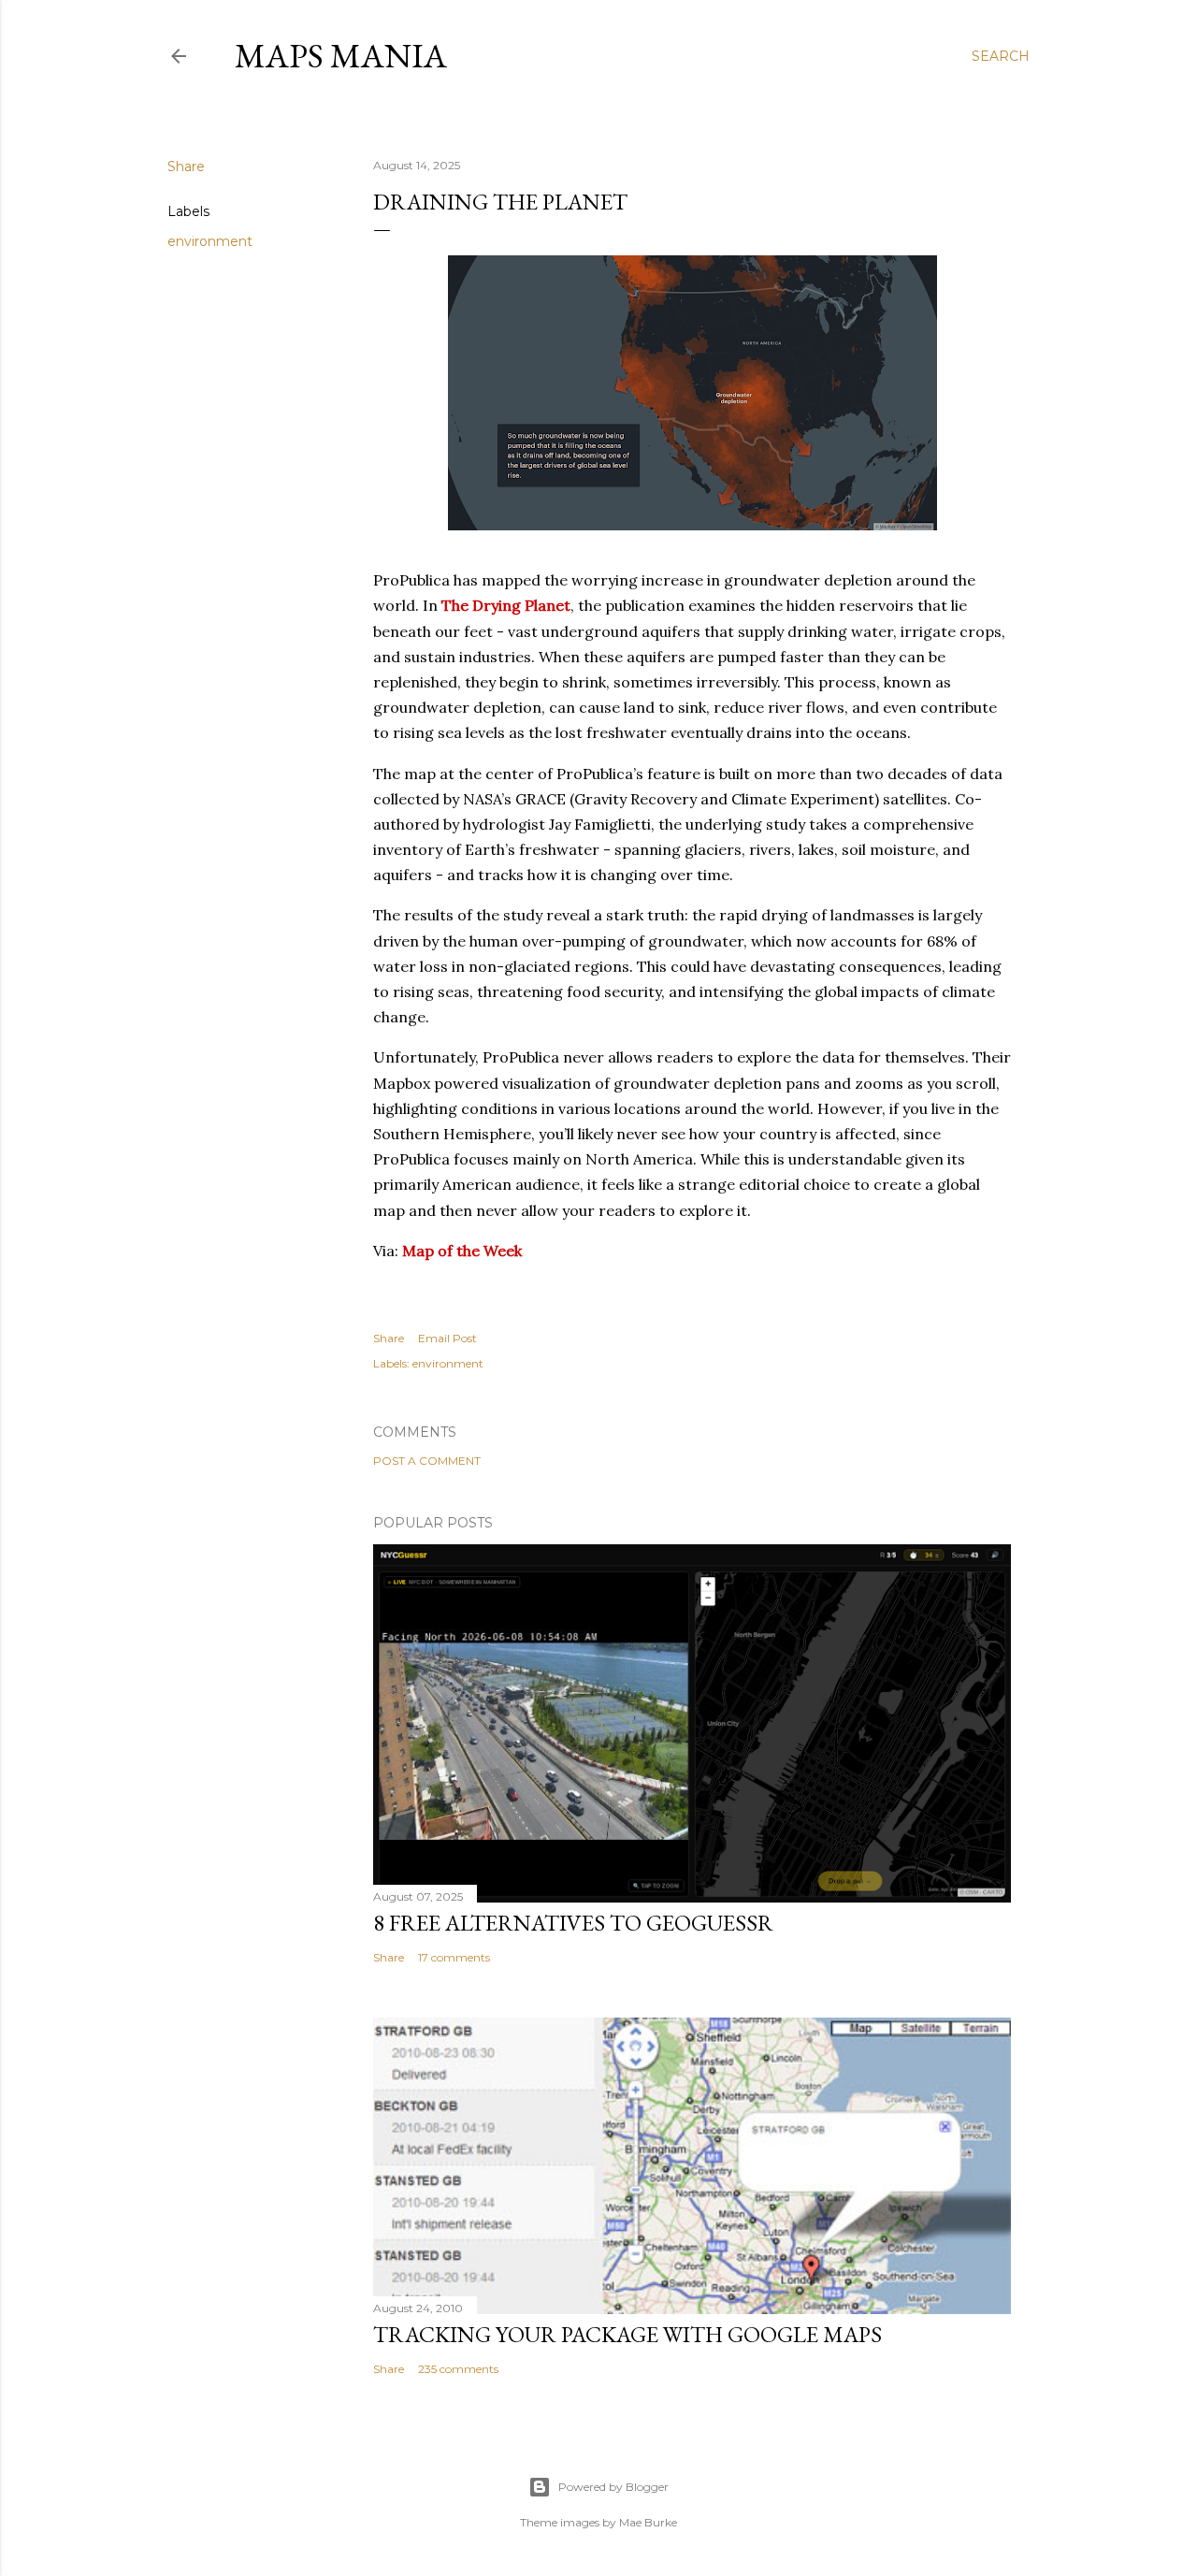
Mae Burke (648, 2522)
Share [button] (186, 166)
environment (210, 241)
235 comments (458, 2369)
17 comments (454, 1957)
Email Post (447, 1338)
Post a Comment (427, 1461)
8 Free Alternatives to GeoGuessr (573, 1923)
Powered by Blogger (613, 2487)
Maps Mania (341, 56)
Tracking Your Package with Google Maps (627, 2334)
